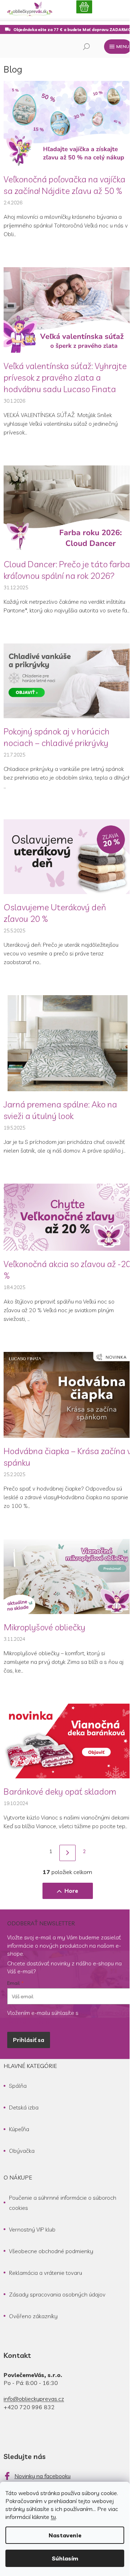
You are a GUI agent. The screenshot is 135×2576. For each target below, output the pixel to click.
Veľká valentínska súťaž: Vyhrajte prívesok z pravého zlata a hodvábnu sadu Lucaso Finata (65, 377)
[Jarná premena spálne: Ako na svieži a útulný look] (67, 1042)
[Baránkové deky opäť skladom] (67, 1740)
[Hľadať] (86, 47)
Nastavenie (65, 2535)
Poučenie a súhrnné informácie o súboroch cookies (63, 2203)
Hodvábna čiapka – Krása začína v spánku (67, 1457)
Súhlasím (65, 2558)
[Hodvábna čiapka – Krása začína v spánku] (67, 1394)
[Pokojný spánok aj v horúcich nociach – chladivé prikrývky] (67, 680)
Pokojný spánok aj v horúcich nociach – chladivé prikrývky (57, 737)
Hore (71, 1891)
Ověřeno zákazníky (33, 2316)
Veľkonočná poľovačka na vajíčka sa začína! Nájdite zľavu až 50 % (64, 185)
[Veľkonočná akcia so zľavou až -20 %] (67, 1217)
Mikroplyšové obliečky (44, 1627)
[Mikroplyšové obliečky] (67, 1576)
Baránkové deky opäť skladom (60, 1791)
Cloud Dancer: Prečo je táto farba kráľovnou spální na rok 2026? (67, 570)
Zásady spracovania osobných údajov (57, 2294)
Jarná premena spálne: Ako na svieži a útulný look (60, 1110)
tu (53, 2517)
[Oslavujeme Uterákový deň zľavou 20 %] (67, 856)
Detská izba (24, 2107)
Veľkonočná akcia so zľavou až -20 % (67, 1270)
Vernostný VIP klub (32, 2229)
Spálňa (18, 2086)
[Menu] (118, 47)
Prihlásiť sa (29, 2040)
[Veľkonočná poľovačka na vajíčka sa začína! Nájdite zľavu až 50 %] (67, 123)
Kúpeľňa (19, 2129)
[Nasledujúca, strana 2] (67, 1853)
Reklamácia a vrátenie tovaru (46, 2273)
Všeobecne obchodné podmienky (51, 2251)
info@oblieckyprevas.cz (34, 2399)
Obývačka (22, 2151)
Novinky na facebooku (42, 2476)
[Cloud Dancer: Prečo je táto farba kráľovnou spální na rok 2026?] (67, 507)
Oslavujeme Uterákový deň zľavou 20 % (55, 913)
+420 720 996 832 (29, 2407)
